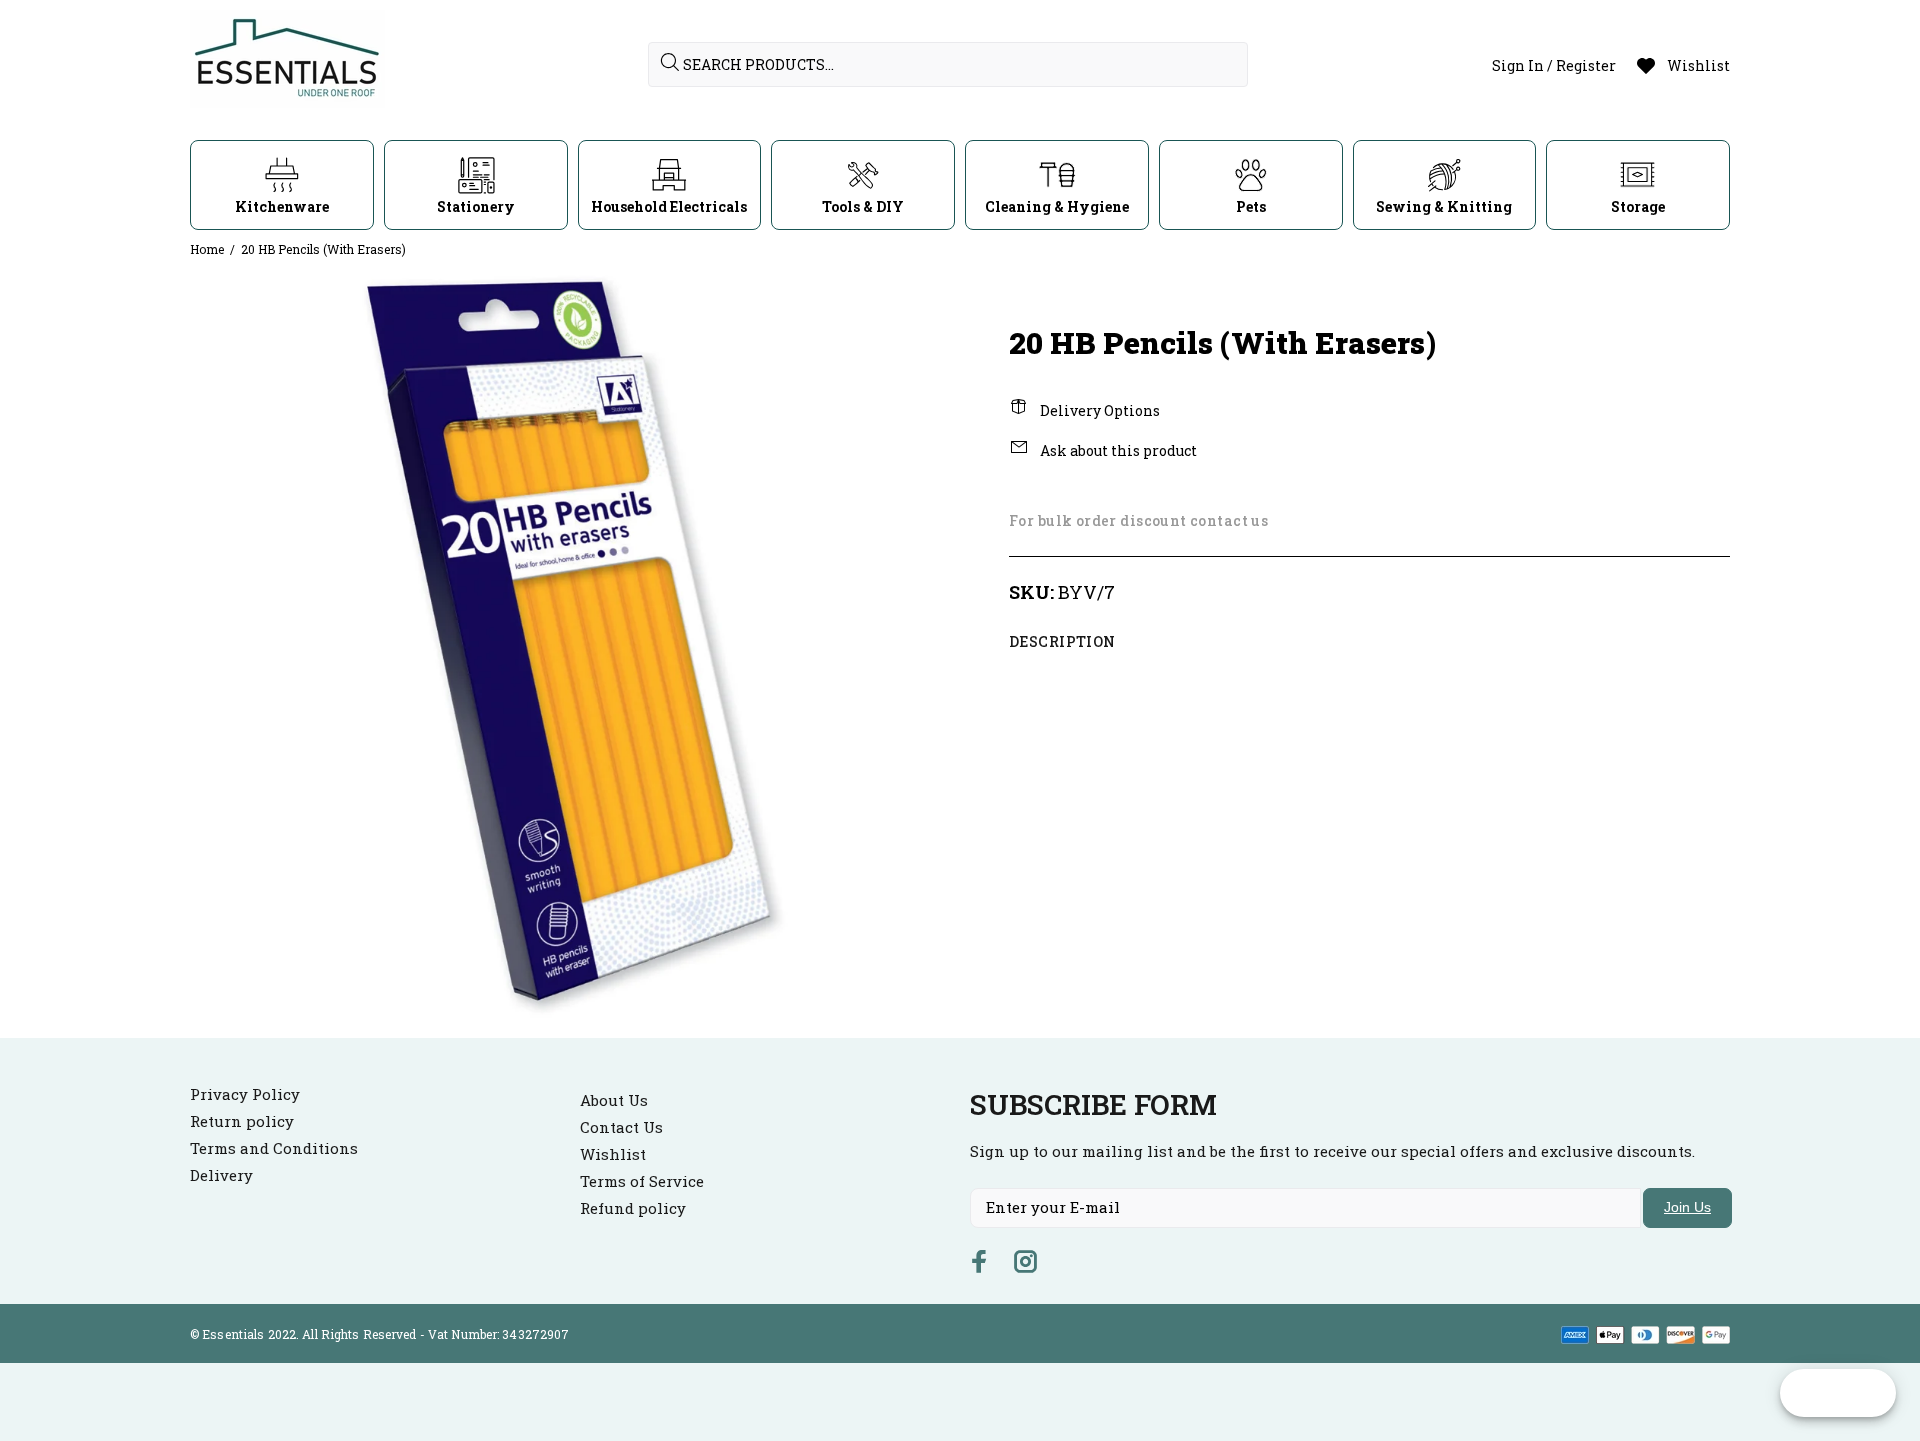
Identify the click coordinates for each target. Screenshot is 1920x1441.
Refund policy (633, 1208)
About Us (614, 1100)
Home (207, 249)
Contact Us (621, 1127)
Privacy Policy (245, 1094)
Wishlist (613, 1154)
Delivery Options (1098, 410)
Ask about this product (1117, 450)
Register (1586, 65)
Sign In (1518, 65)
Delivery (221, 1175)
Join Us (1687, 1207)
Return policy (242, 1121)
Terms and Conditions (274, 1148)
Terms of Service (642, 1181)
